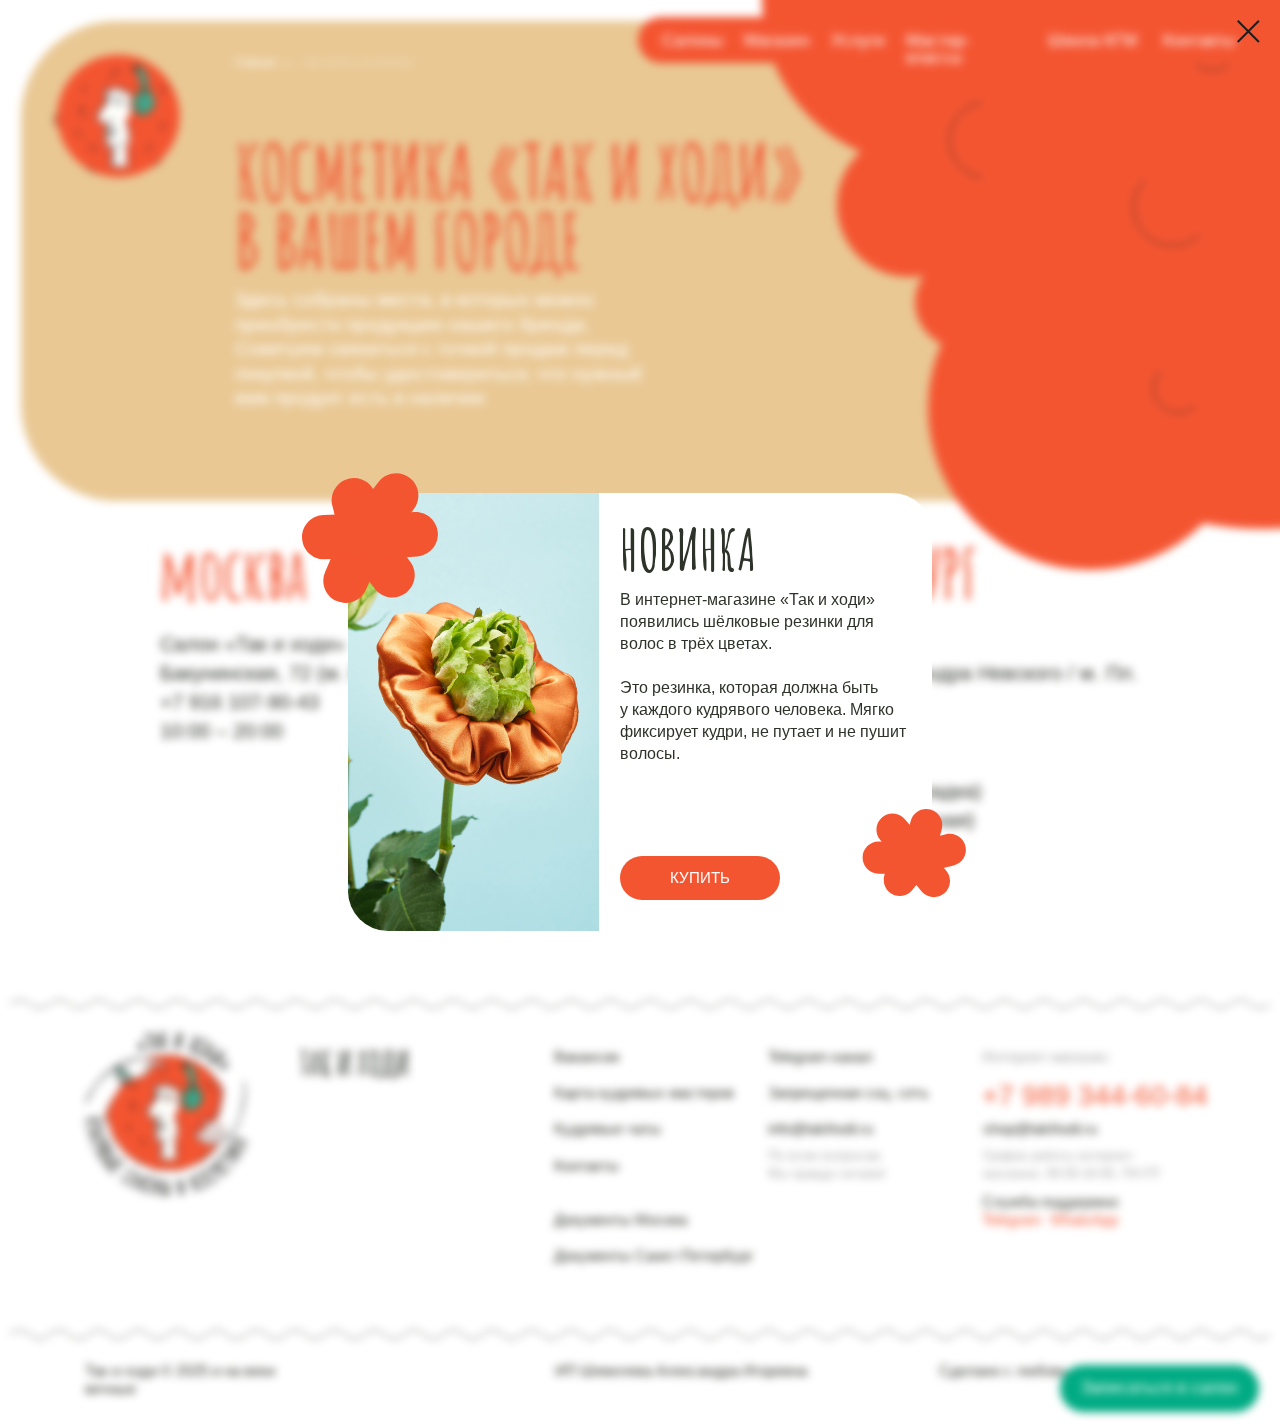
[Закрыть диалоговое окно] (1248, 31)
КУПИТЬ (700, 877)
